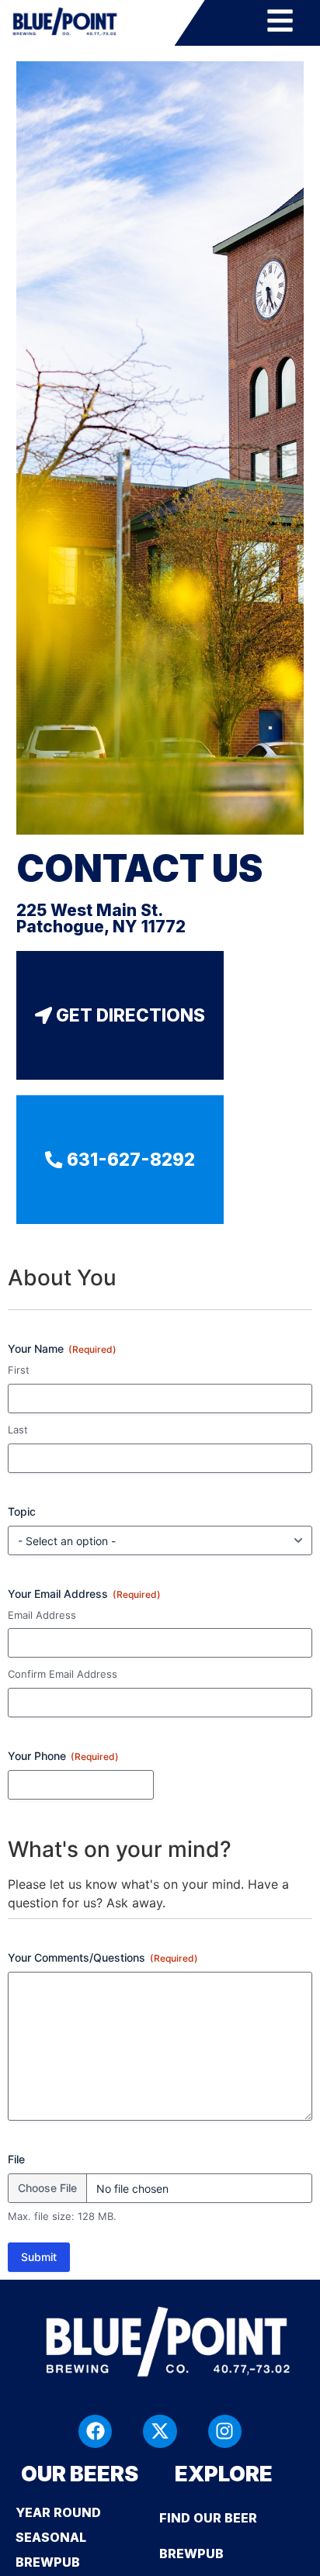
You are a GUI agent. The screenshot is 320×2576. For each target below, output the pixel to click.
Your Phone (63, 1756)
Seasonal (51, 2537)
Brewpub (191, 2554)
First (19, 1370)
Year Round (58, 2512)
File (16, 2159)
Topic (22, 1511)
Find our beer (208, 2518)
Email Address (42, 1615)
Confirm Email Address (63, 1674)
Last (18, 1430)
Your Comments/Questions (103, 1957)
